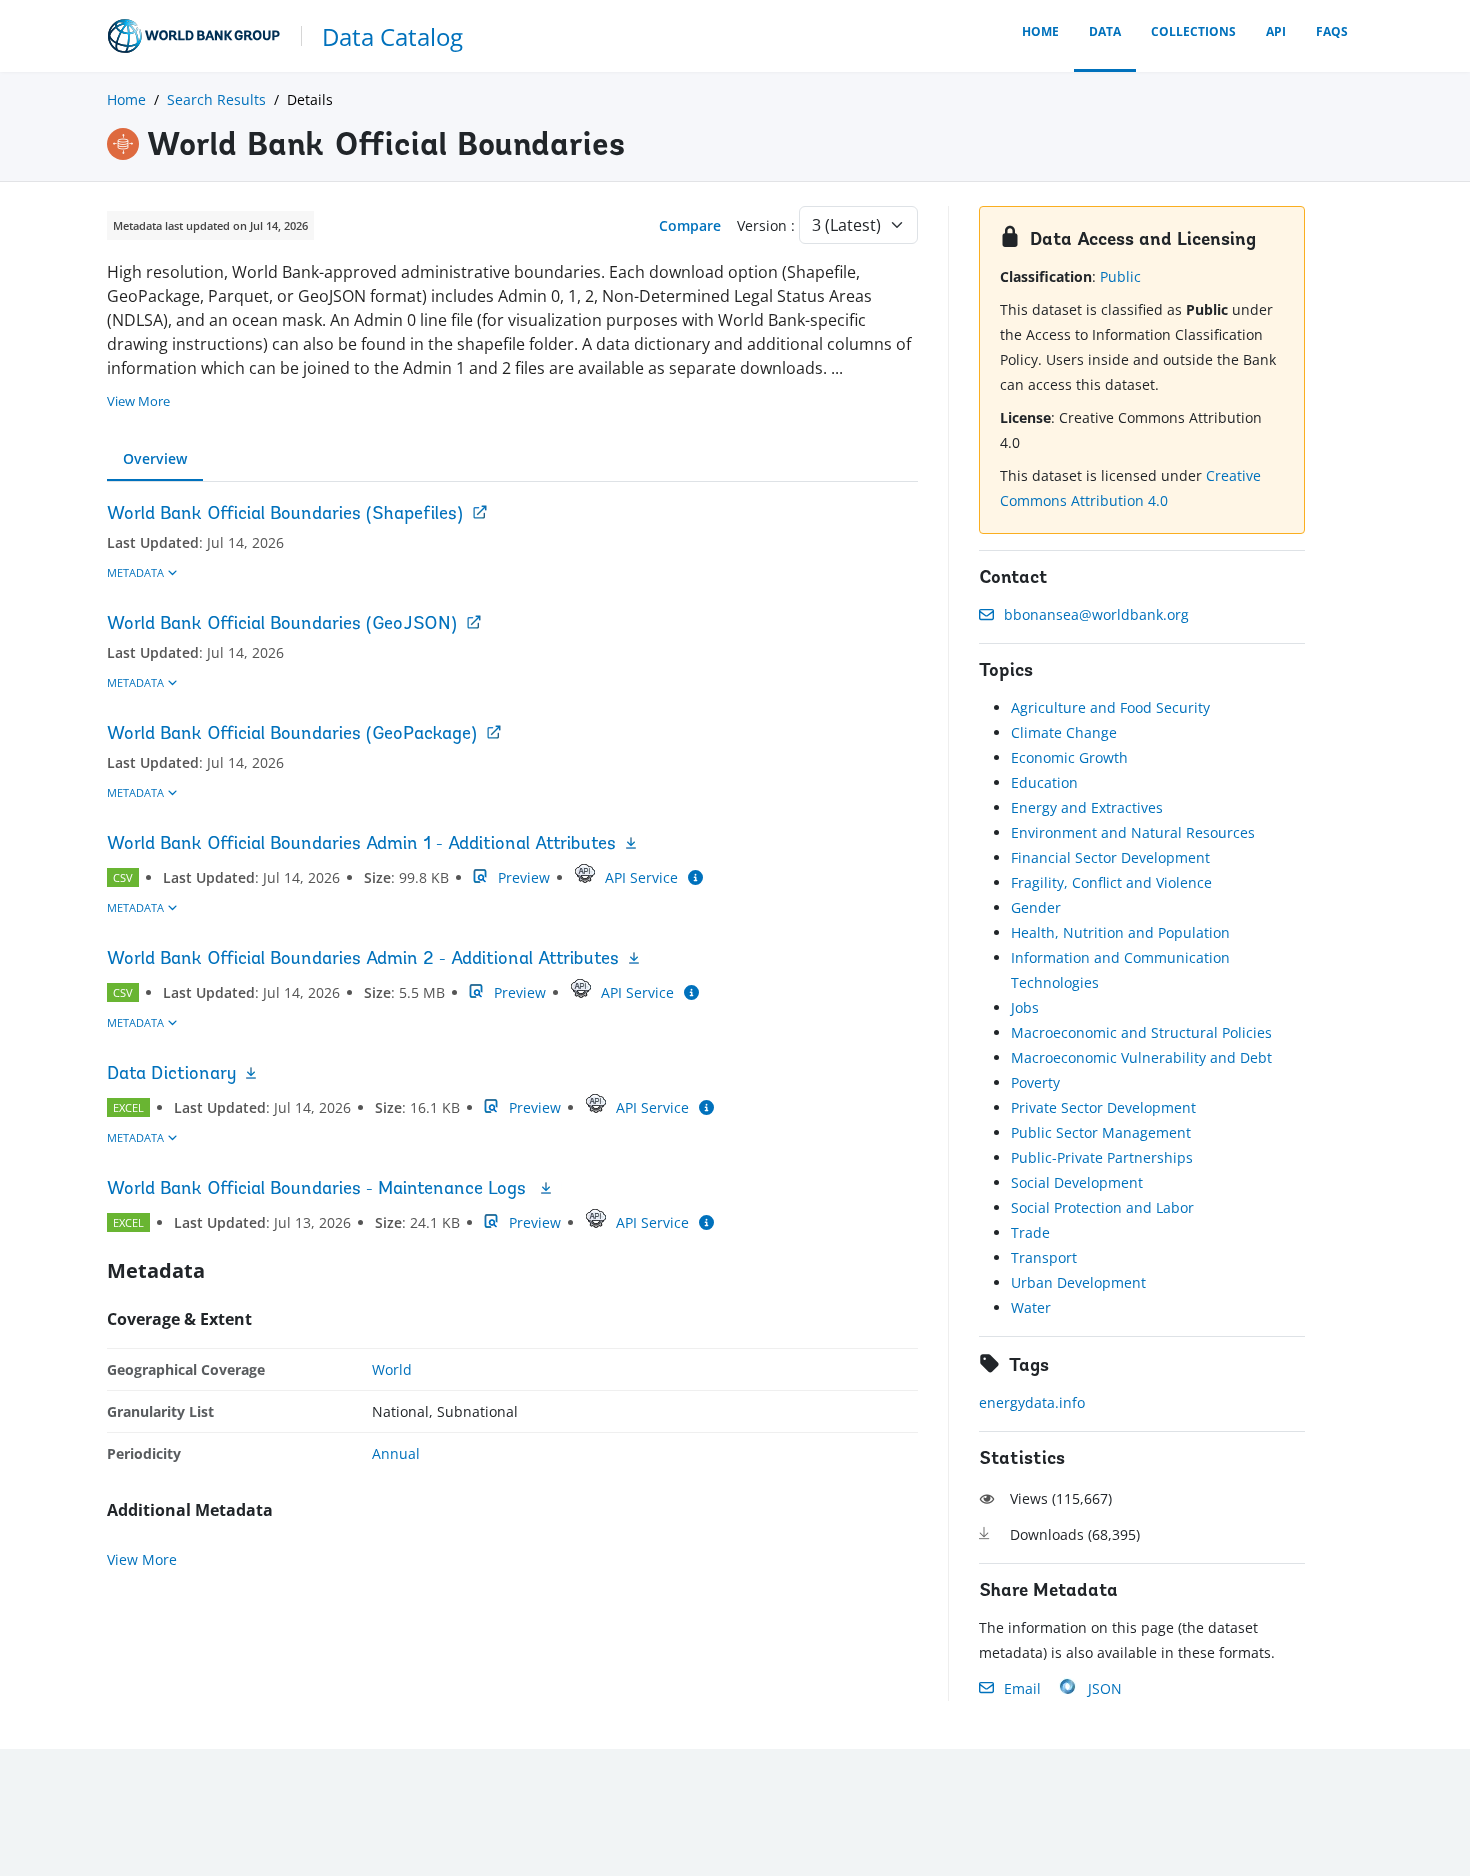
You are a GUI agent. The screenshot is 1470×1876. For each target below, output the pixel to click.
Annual (396, 1453)
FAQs (1332, 31)
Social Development (1077, 1182)
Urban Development (1078, 1282)
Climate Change (1064, 732)
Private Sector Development (1103, 1107)
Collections (1193, 31)
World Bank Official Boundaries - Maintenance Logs (319, 1190)
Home (1040, 31)
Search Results (216, 99)
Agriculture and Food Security (1110, 707)
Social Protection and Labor (1102, 1207)
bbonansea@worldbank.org (1096, 614)
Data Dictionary (171, 1075)
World (392, 1369)
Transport (1044, 1257)
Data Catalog (392, 36)
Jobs (1025, 1007)
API (1276, 31)
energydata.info (1032, 1402)
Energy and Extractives (1087, 807)
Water (1031, 1307)
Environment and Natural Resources (1133, 832)
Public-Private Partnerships (1102, 1157)
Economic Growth (1069, 757)
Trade (1030, 1232)
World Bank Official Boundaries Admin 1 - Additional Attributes (361, 845)
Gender (1036, 907)
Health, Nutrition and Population (1120, 932)
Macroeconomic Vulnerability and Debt (1141, 1057)
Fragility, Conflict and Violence (1111, 882)
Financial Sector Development (1110, 857)
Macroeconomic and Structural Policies (1141, 1032)
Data (1105, 31)
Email (1022, 1688)
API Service (641, 877)
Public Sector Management (1101, 1132)
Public (1120, 276)
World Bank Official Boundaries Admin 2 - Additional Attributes (363, 960)
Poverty (1035, 1082)
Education (1044, 782)
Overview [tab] (155, 458)
